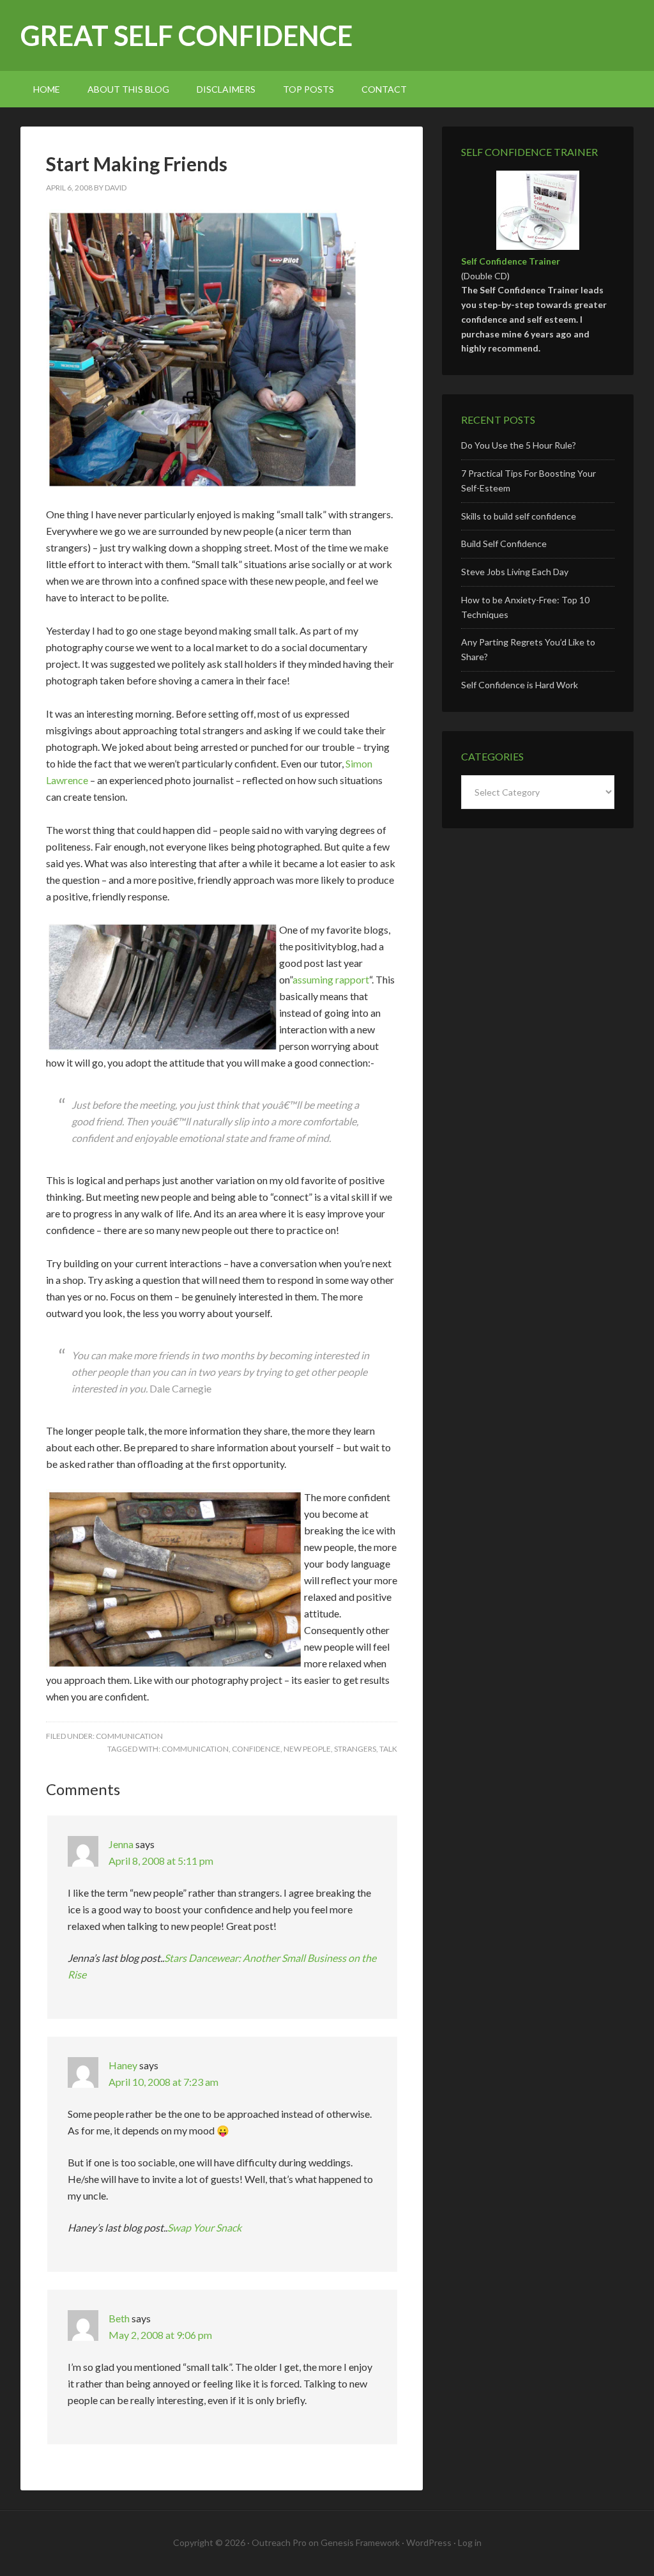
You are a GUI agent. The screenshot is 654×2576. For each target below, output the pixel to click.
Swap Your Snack (204, 2227)
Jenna (121, 1844)
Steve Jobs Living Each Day (515, 572)
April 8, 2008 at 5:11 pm (161, 1861)
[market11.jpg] (202, 218)
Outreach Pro (279, 2542)
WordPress (429, 2542)
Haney (123, 2065)
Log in (470, 2542)
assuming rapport (331, 979)
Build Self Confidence (504, 544)
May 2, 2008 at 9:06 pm (160, 2335)
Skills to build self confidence (519, 516)
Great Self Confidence (186, 35)
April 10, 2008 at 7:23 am (163, 2082)
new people (307, 1749)
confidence (256, 1749)
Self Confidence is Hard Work (520, 685)
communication (129, 1736)
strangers (355, 1749)
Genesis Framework (360, 2542)
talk (388, 1749)
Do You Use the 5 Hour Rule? (519, 445)
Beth (119, 2318)
